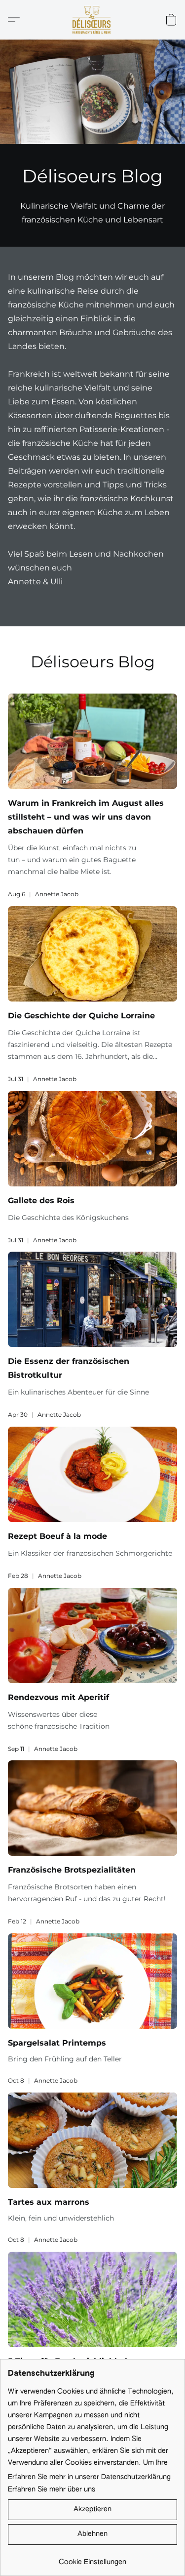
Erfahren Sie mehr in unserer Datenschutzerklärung (89, 2477)
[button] (92, 20)
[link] (92, 2558)
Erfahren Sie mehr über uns (52, 2489)
